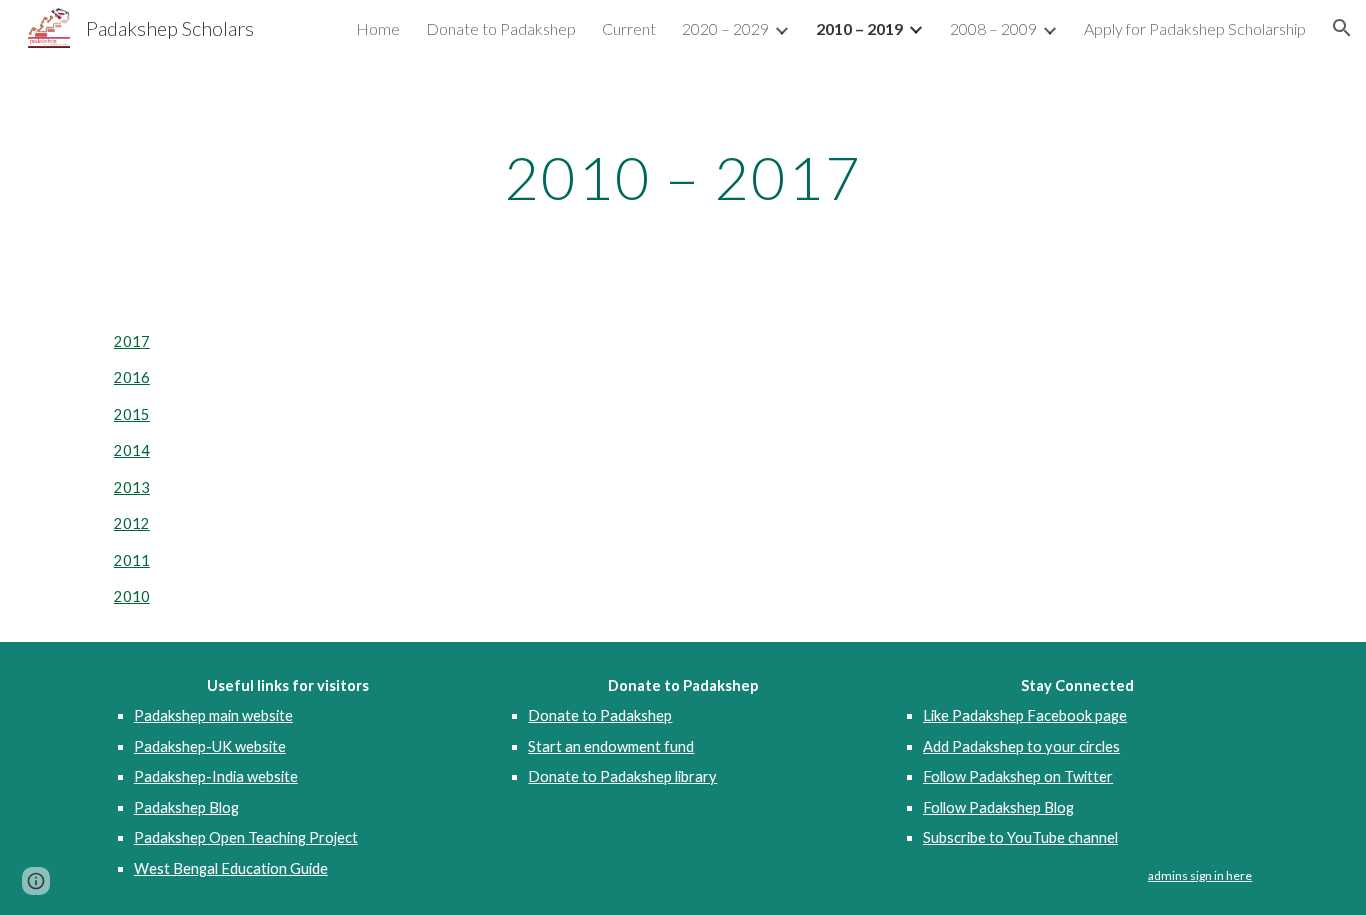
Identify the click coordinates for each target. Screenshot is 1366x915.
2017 (132, 341)
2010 (132, 596)
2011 (132, 560)
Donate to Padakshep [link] (501, 28)
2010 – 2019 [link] (859, 28)
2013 (132, 487)
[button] (1342, 28)
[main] (683, 177)
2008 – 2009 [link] (993, 28)
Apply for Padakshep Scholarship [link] (1195, 28)
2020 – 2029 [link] (725, 28)
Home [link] (378, 28)
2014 (132, 450)
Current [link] (629, 28)
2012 (132, 523)
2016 (132, 377)
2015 (132, 414)
